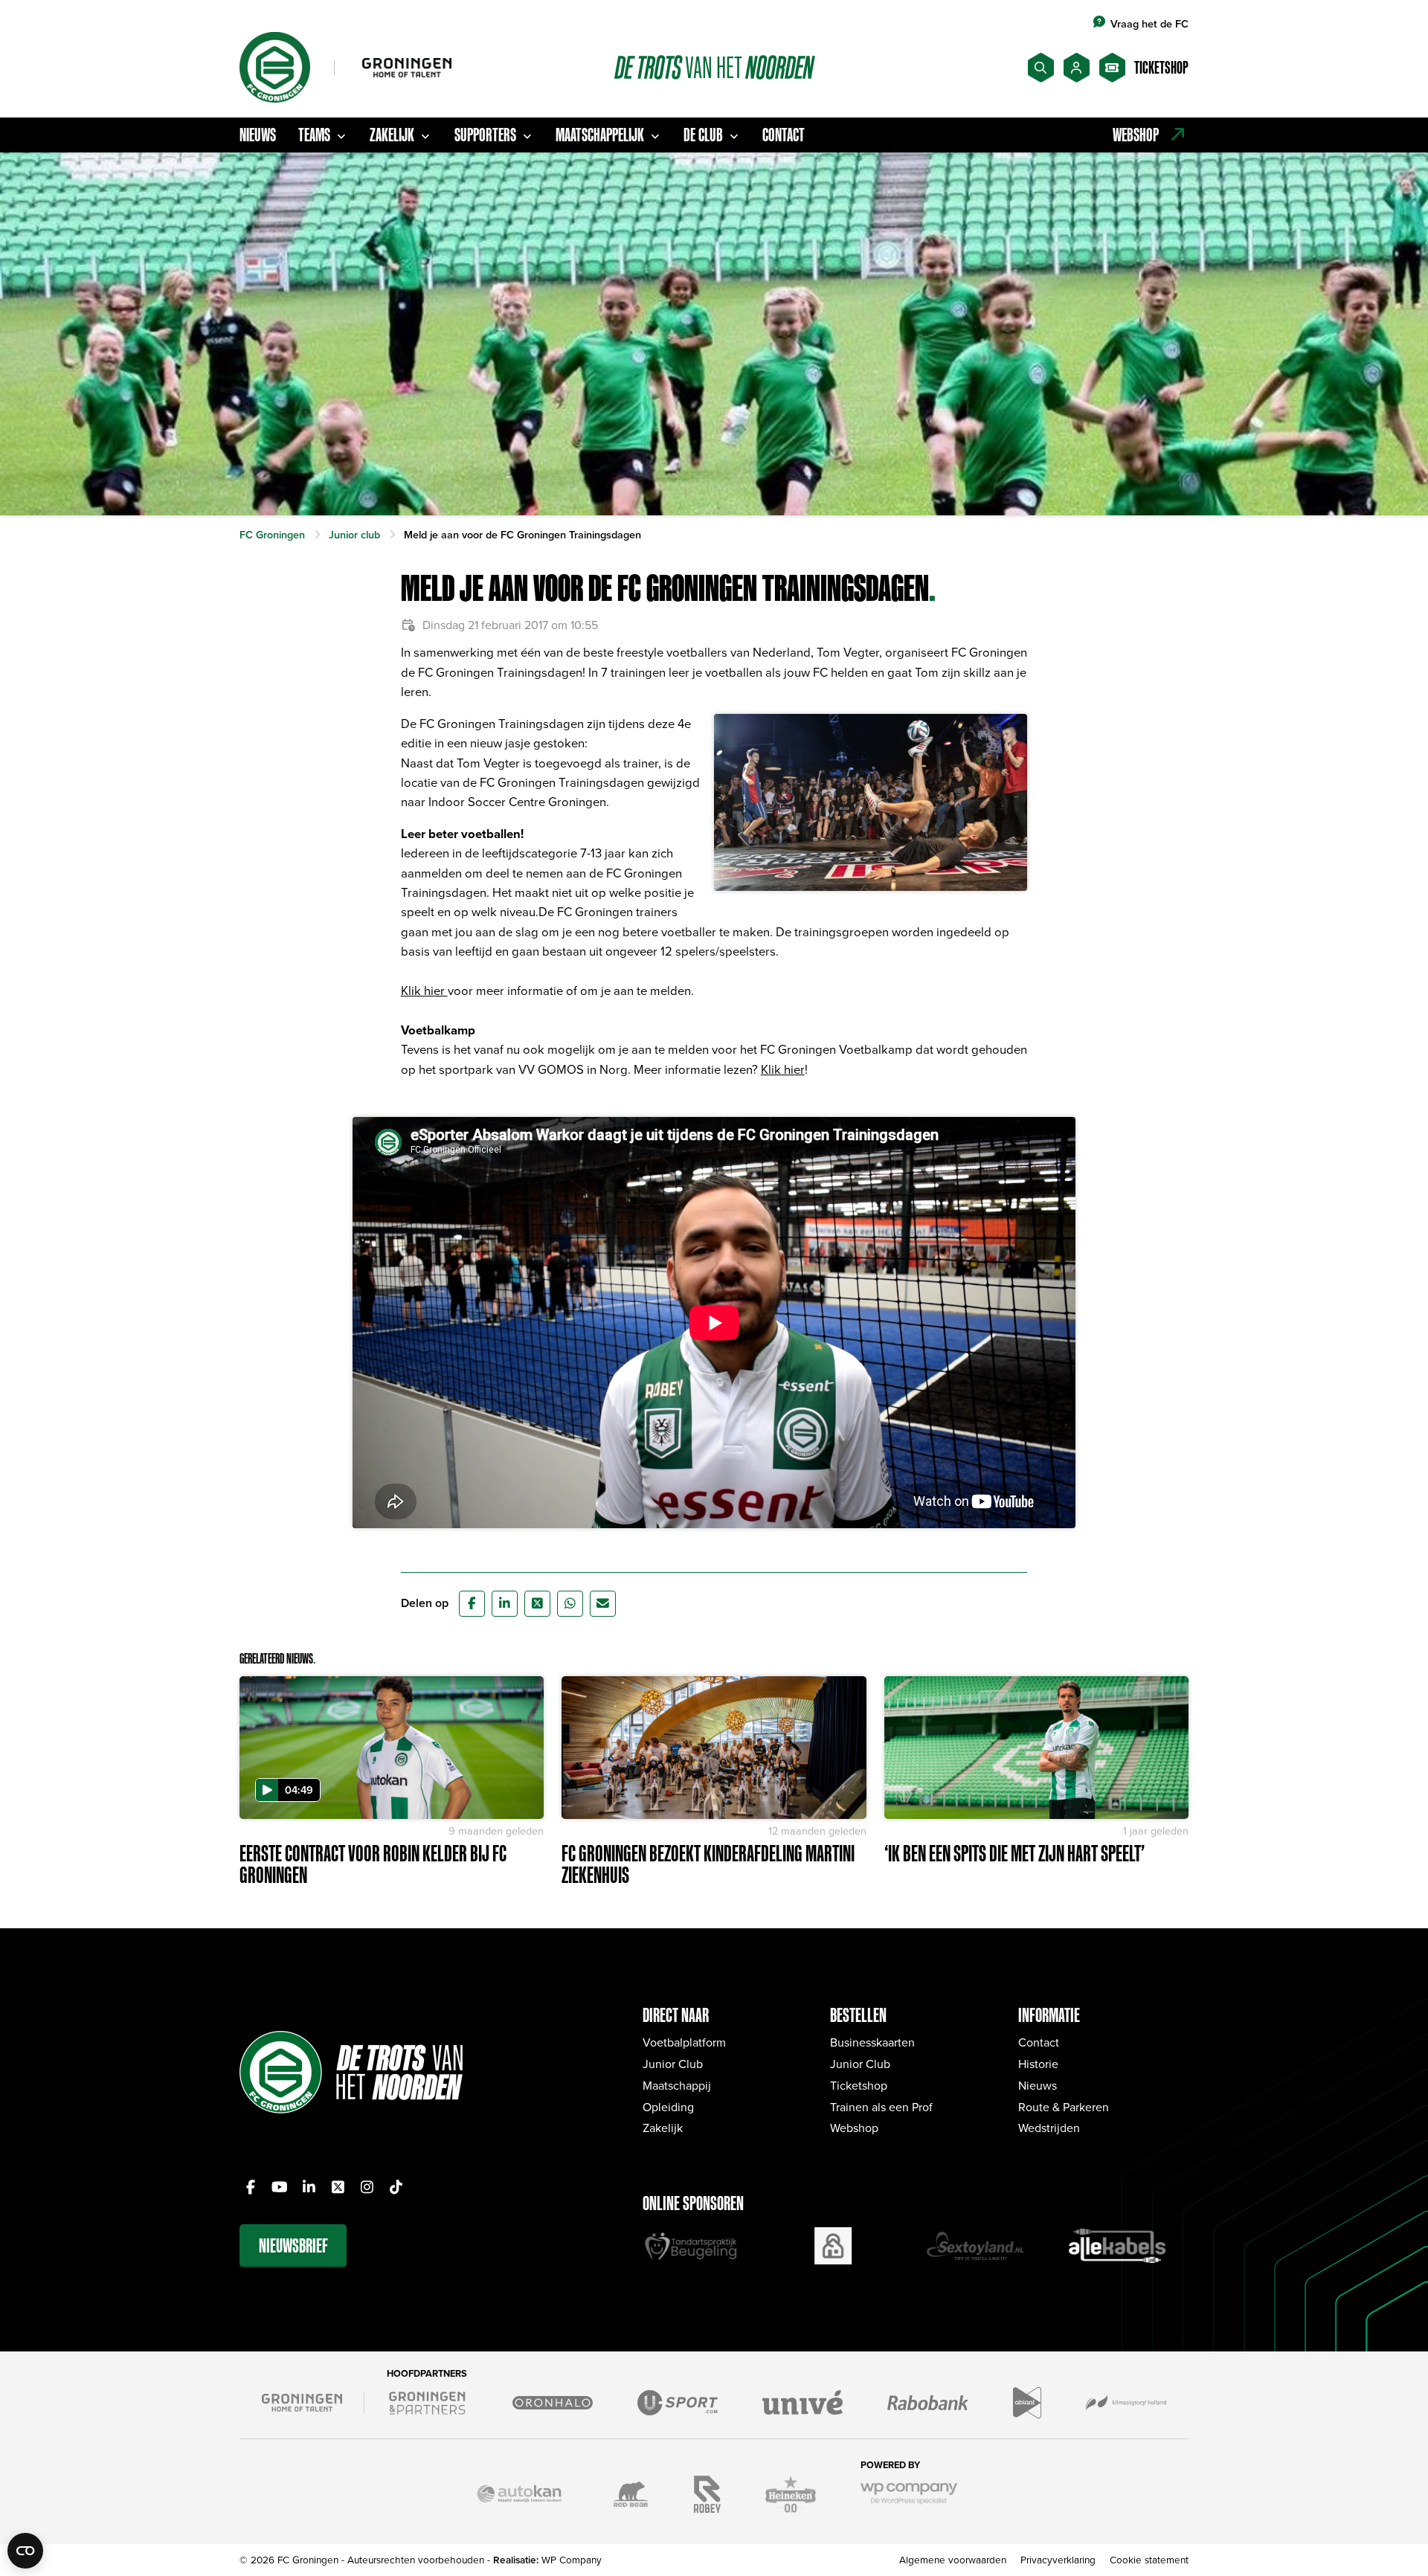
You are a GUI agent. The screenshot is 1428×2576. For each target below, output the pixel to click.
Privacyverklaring (1058, 2559)
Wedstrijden (1049, 2128)
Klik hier (424, 990)
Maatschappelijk (600, 135)
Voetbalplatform (684, 2042)
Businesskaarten (872, 2042)
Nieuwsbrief (293, 2245)
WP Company (572, 2559)
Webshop (854, 2128)
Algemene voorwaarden (953, 2559)
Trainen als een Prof (881, 2107)
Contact (784, 135)
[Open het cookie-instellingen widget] (25, 2551)
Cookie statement (1149, 2559)
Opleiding (668, 2107)
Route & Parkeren (1064, 2107)
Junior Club (673, 2064)
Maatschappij (677, 2085)
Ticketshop (859, 2085)
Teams (314, 135)
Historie (1038, 2064)
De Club (703, 135)
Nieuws (258, 135)
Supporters (485, 135)
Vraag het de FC (1149, 23)
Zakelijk (392, 135)
